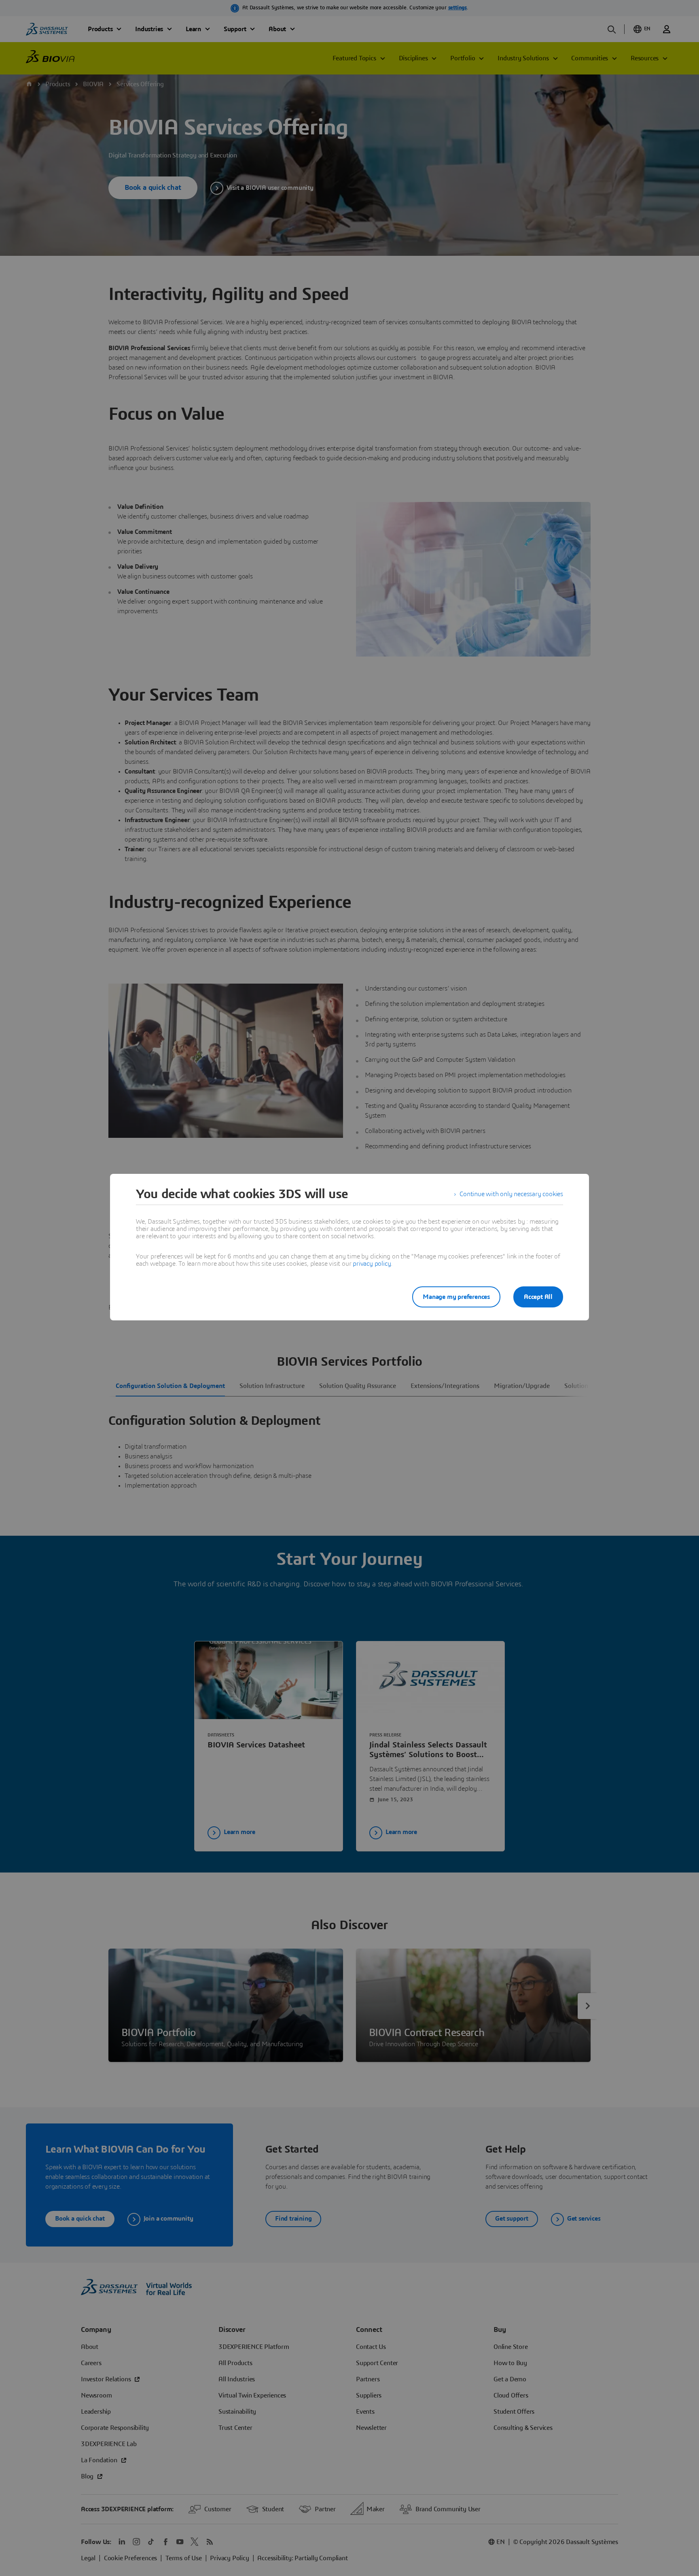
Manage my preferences (456, 1297)
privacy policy (372, 1264)
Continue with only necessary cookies (511, 1194)
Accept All (538, 1297)
